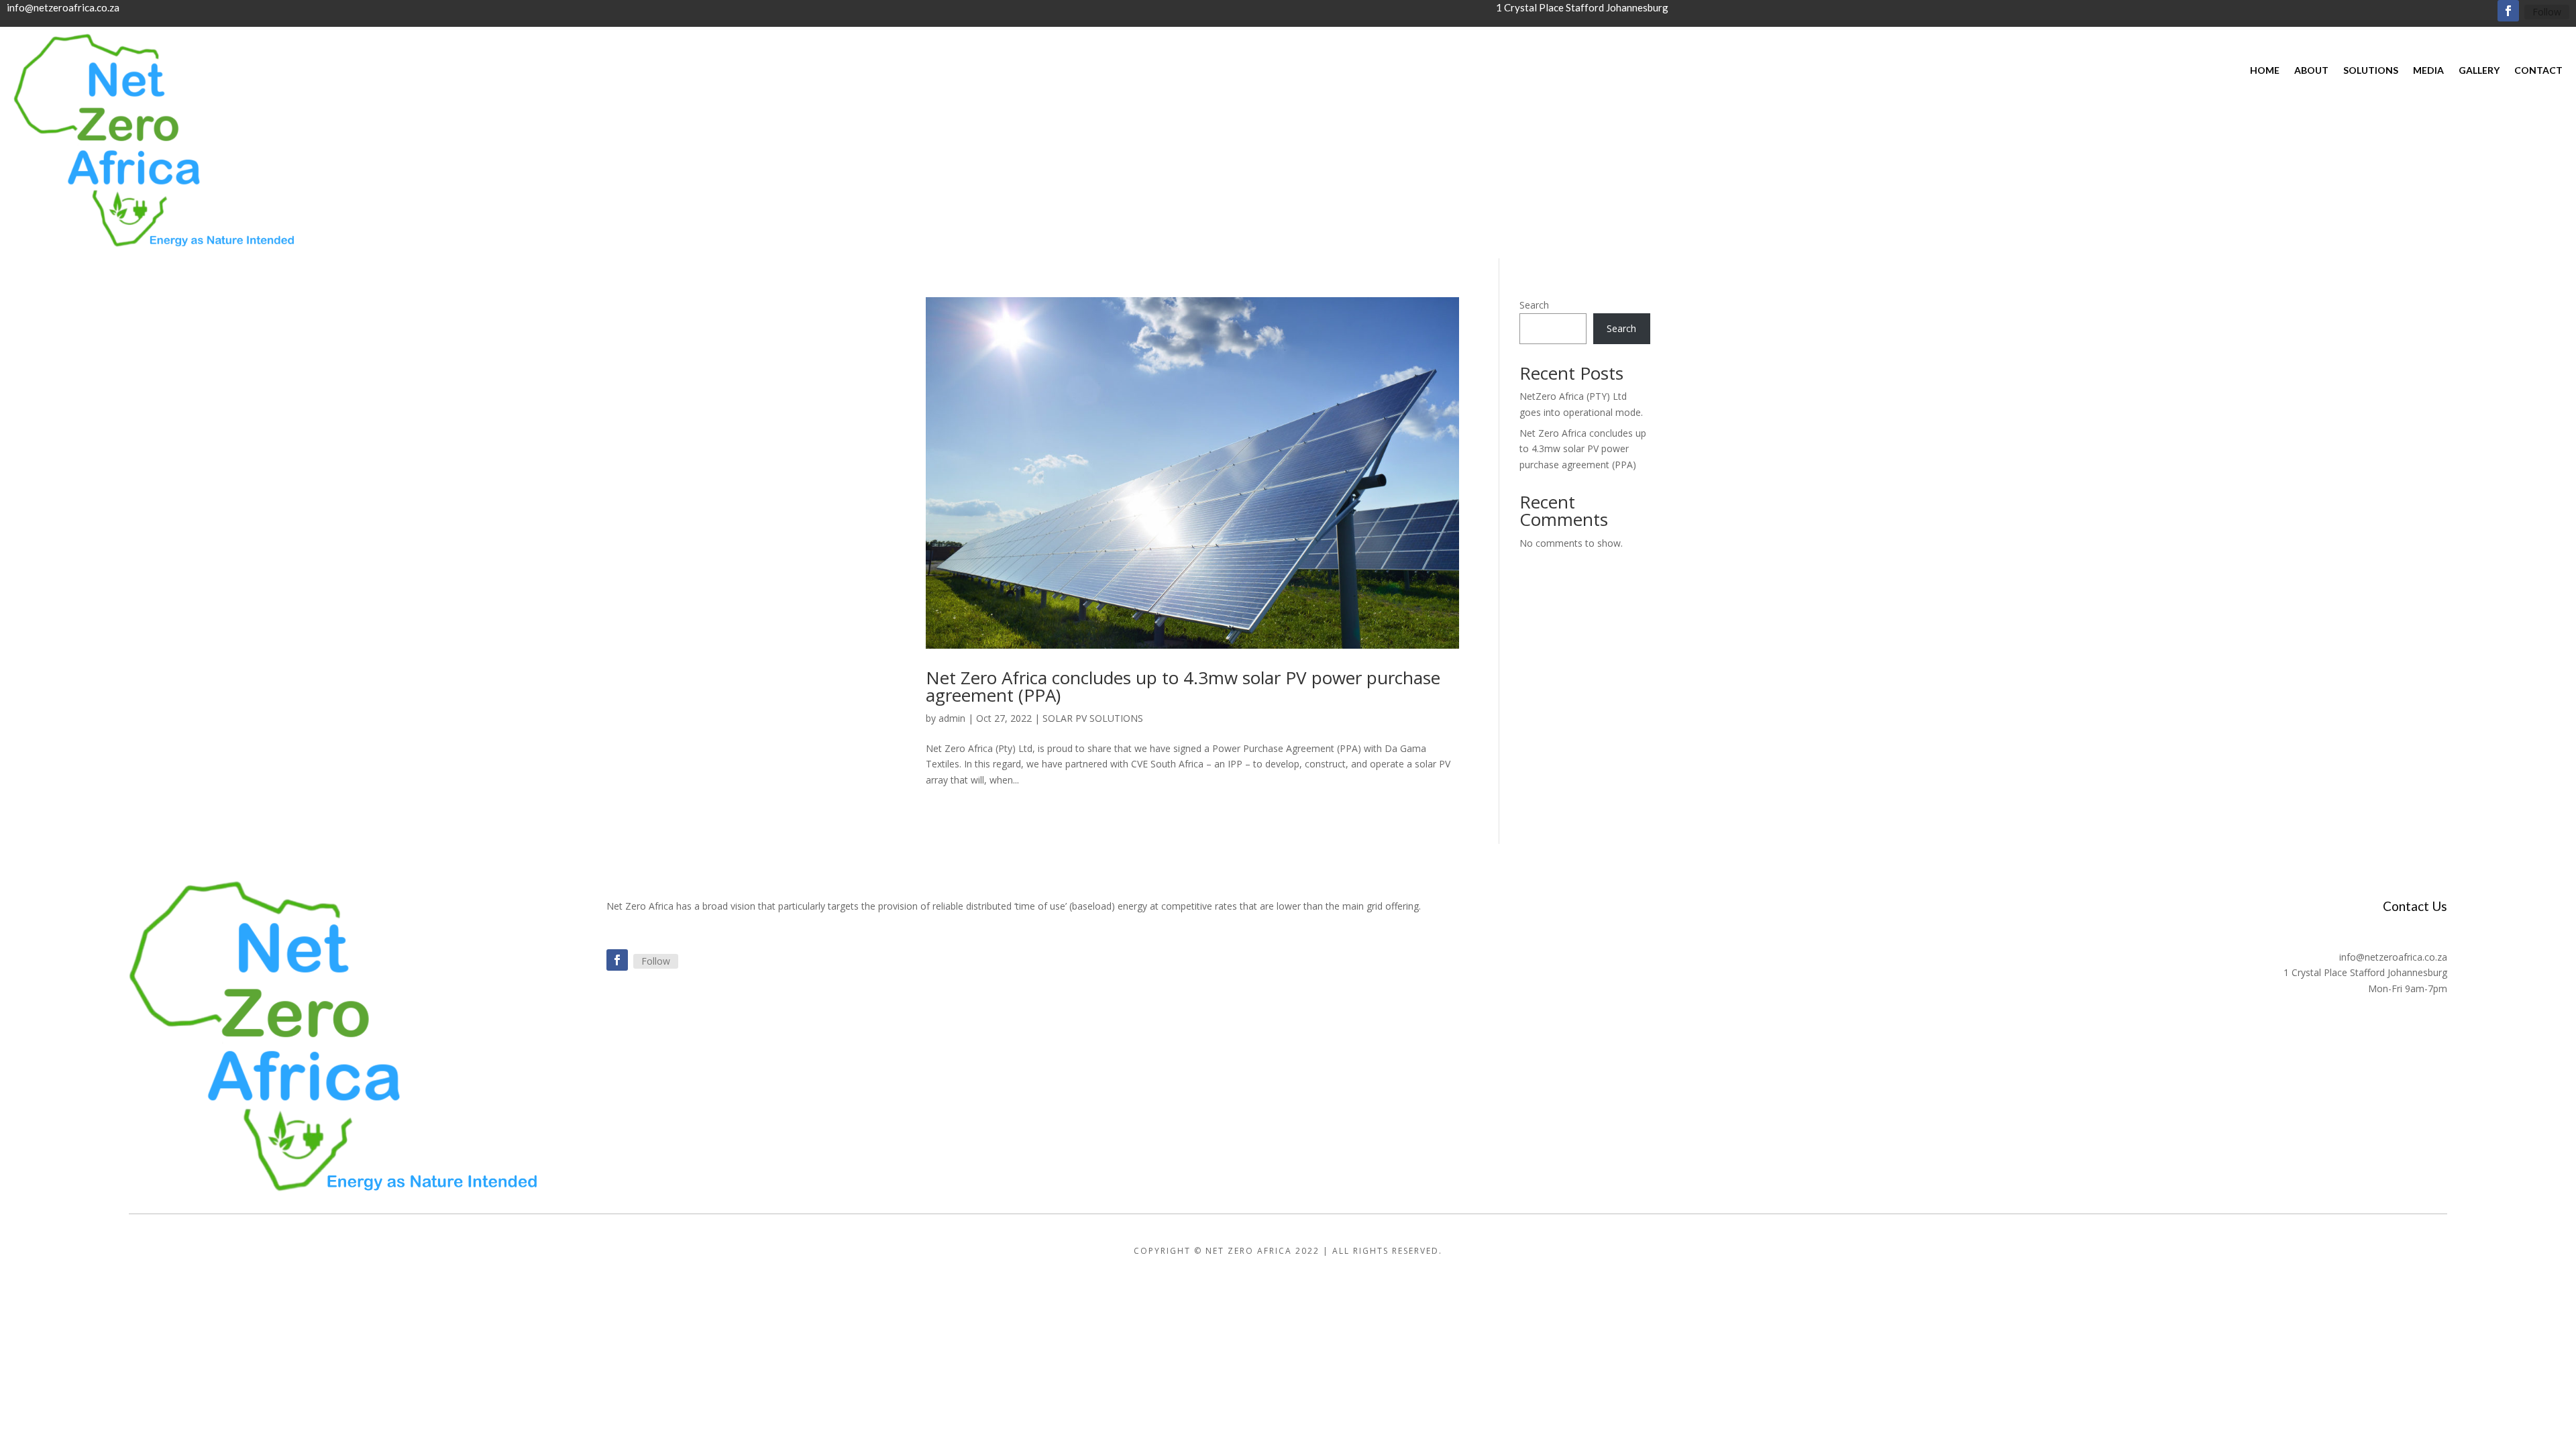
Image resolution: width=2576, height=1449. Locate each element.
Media (2428, 71)
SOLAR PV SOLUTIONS (1093, 718)
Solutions (2371, 71)
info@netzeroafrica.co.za (63, 7)
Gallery (2479, 71)
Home (2265, 71)
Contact (2538, 71)
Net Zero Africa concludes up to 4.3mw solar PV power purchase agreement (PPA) (1183, 686)
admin (952, 718)
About (2311, 71)
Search (1534, 305)
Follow (2547, 12)
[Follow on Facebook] (2508, 11)
